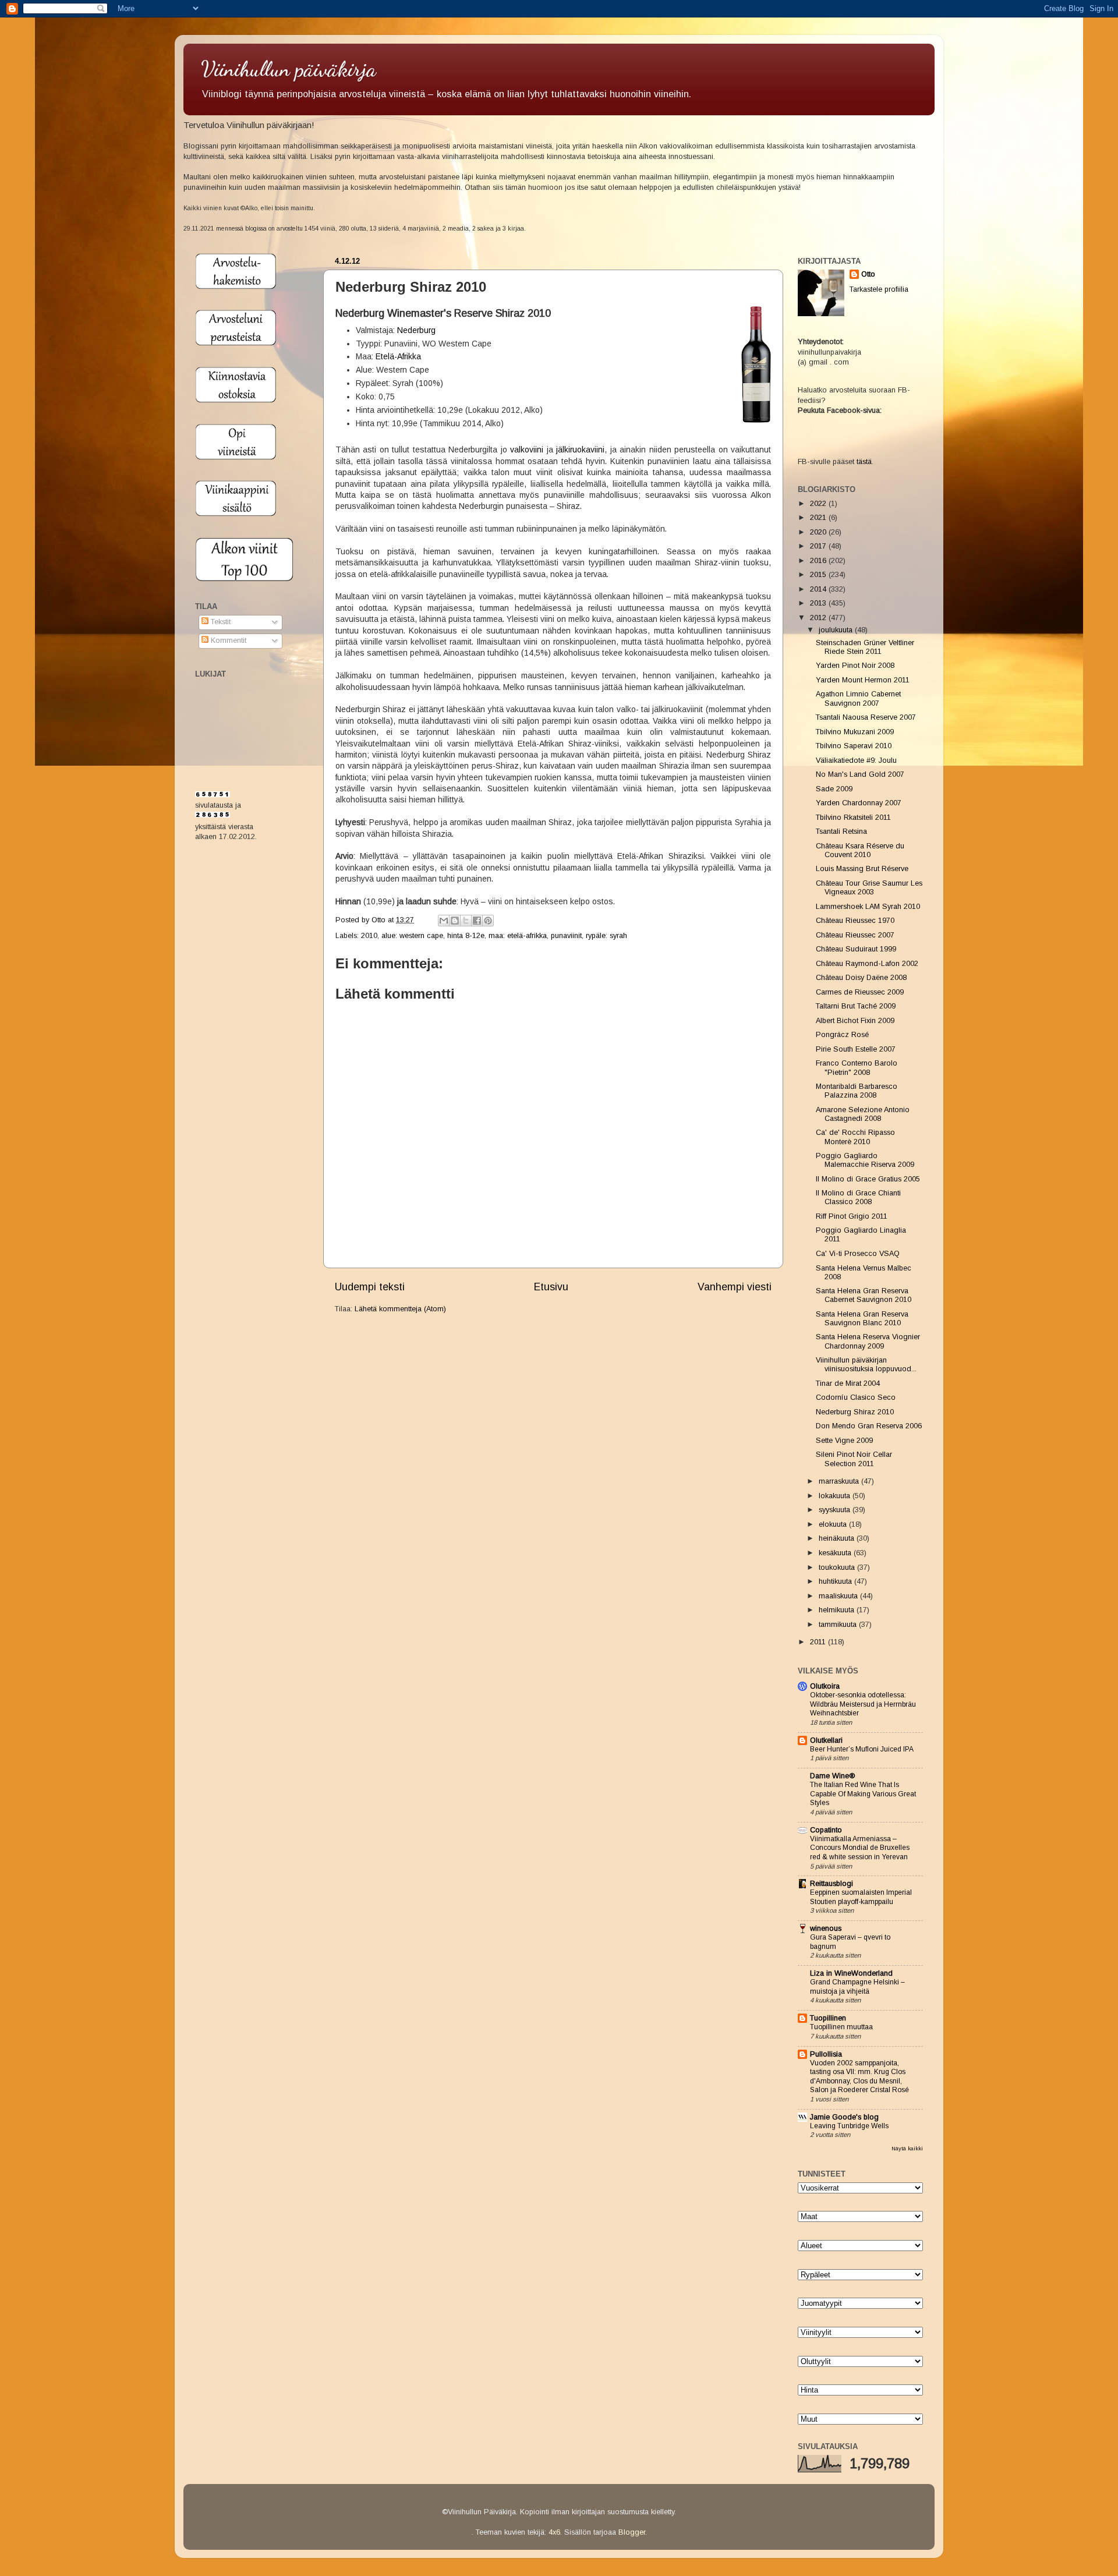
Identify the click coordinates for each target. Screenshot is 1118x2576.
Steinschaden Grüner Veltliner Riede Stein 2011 (865, 647)
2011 (819, 1642)
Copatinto (826, 1830)
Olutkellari (826, 1740)
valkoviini (527, 450)
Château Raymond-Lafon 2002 (867, 964)
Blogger (632, 2532)
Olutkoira (825, 1686)
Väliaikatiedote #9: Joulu (856, 760)
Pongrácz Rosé (842, 1035)
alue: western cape (412, 936)
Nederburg (416, 330)
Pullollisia (826, 2054)
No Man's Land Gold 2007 (860, 774)
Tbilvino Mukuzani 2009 (855, 732)
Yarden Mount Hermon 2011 (863, 680)
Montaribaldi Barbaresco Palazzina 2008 (857, 1091)
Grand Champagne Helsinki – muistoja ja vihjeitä (857, 1987)
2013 (819, 603)
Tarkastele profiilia (879, 289)
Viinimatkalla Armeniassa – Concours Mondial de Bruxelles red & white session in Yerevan (860, 1848)
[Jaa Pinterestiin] (488, 921)
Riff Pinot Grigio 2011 (852, 1216)
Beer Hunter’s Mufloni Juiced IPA (862, 1749)
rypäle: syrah (606, 936)
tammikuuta (839, 1625)
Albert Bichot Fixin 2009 (855, 1021)
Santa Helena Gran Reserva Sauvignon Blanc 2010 (862, 1319)
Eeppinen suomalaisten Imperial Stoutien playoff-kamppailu (861, 1897)
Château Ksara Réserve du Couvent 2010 (860, 850)
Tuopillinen (828, 2018)
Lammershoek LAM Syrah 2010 (868, 907)
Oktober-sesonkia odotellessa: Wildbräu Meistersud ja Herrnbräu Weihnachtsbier (863, 1704)
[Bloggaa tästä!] (455, 921)
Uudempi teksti (370, 1287)
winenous (826, 1929)
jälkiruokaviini (580, 450)
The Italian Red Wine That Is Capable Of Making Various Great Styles (863, 1794)
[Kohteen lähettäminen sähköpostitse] (444, 921)
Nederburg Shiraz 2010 (855, 1412)
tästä (864, 462)
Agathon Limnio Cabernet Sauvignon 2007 (858, 698)
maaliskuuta (839, 1596)
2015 (819, 575)
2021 (819, 518)
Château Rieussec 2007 (855, 935)
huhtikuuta (836, 1581)
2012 (819, 618)
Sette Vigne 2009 (844, 1441)
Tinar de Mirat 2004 (848, 1383)
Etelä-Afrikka (398, 356)
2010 (369, 936)
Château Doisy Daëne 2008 (861, 978)
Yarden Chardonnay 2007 (859, 803)
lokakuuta (836, 1496)
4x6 (554, 2532)
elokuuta (834, 1524)
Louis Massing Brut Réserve (862, 869)
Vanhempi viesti (735, 1287)
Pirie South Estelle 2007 (856, 1049)
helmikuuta (838, 1610)
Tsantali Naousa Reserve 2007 (866, 717)
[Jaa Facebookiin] (477, 921)
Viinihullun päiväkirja (289, 69)
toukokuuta (838, 1567)
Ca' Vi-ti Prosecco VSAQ (858, 1254)
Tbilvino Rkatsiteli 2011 (853, 818)
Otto (380, 920)
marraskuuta (840, 1481)
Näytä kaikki (907, 2148)
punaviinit (566, 936)
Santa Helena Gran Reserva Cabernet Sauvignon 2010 (864, 1295)
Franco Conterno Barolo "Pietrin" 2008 (857, 1068)
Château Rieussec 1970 (855, 921)
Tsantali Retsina (841, 831)
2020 (819, 532)
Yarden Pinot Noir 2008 (855, 666)
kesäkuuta (836, 1553)
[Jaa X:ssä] (466, 921)
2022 (819, 504)
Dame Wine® (832, 1776)
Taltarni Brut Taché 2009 (856, 1006)
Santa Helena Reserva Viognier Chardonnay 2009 (868, 1341)
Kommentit (227, 641)
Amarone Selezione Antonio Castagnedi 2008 (863, 1114)
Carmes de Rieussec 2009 (860, 992)
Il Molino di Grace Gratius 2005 (868, 1179)
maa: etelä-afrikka (518, 936)
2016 (819, 561)
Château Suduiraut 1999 (856, 949)
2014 (819, 589)
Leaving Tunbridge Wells (849, 2126)
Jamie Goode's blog (844, 2117)
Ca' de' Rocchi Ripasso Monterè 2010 (855, 1137)
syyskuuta (836, 1510)
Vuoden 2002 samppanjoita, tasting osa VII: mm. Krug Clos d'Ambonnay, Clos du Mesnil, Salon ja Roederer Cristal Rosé (859, 2077)
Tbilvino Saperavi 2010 (854, 746)
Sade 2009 (834, 789)
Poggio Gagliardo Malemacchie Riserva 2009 (865, 1160)
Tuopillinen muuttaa (841, 2027)
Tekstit (220, 622)
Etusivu (551, 1287)
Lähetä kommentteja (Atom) (400, 1309)
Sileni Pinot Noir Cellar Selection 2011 (854, 1459)
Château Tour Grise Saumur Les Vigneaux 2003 (869, 888)
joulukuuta (837, 630)
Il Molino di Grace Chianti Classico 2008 (858, 1197)
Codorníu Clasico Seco (856, 1397)
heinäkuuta (838, 1538)
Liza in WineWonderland (851, 1973)
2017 (819, 546)
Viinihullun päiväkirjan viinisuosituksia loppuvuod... (866, 1365)
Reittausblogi (832, 1884)
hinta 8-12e (466, 936)
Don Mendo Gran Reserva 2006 (869, 1426)
